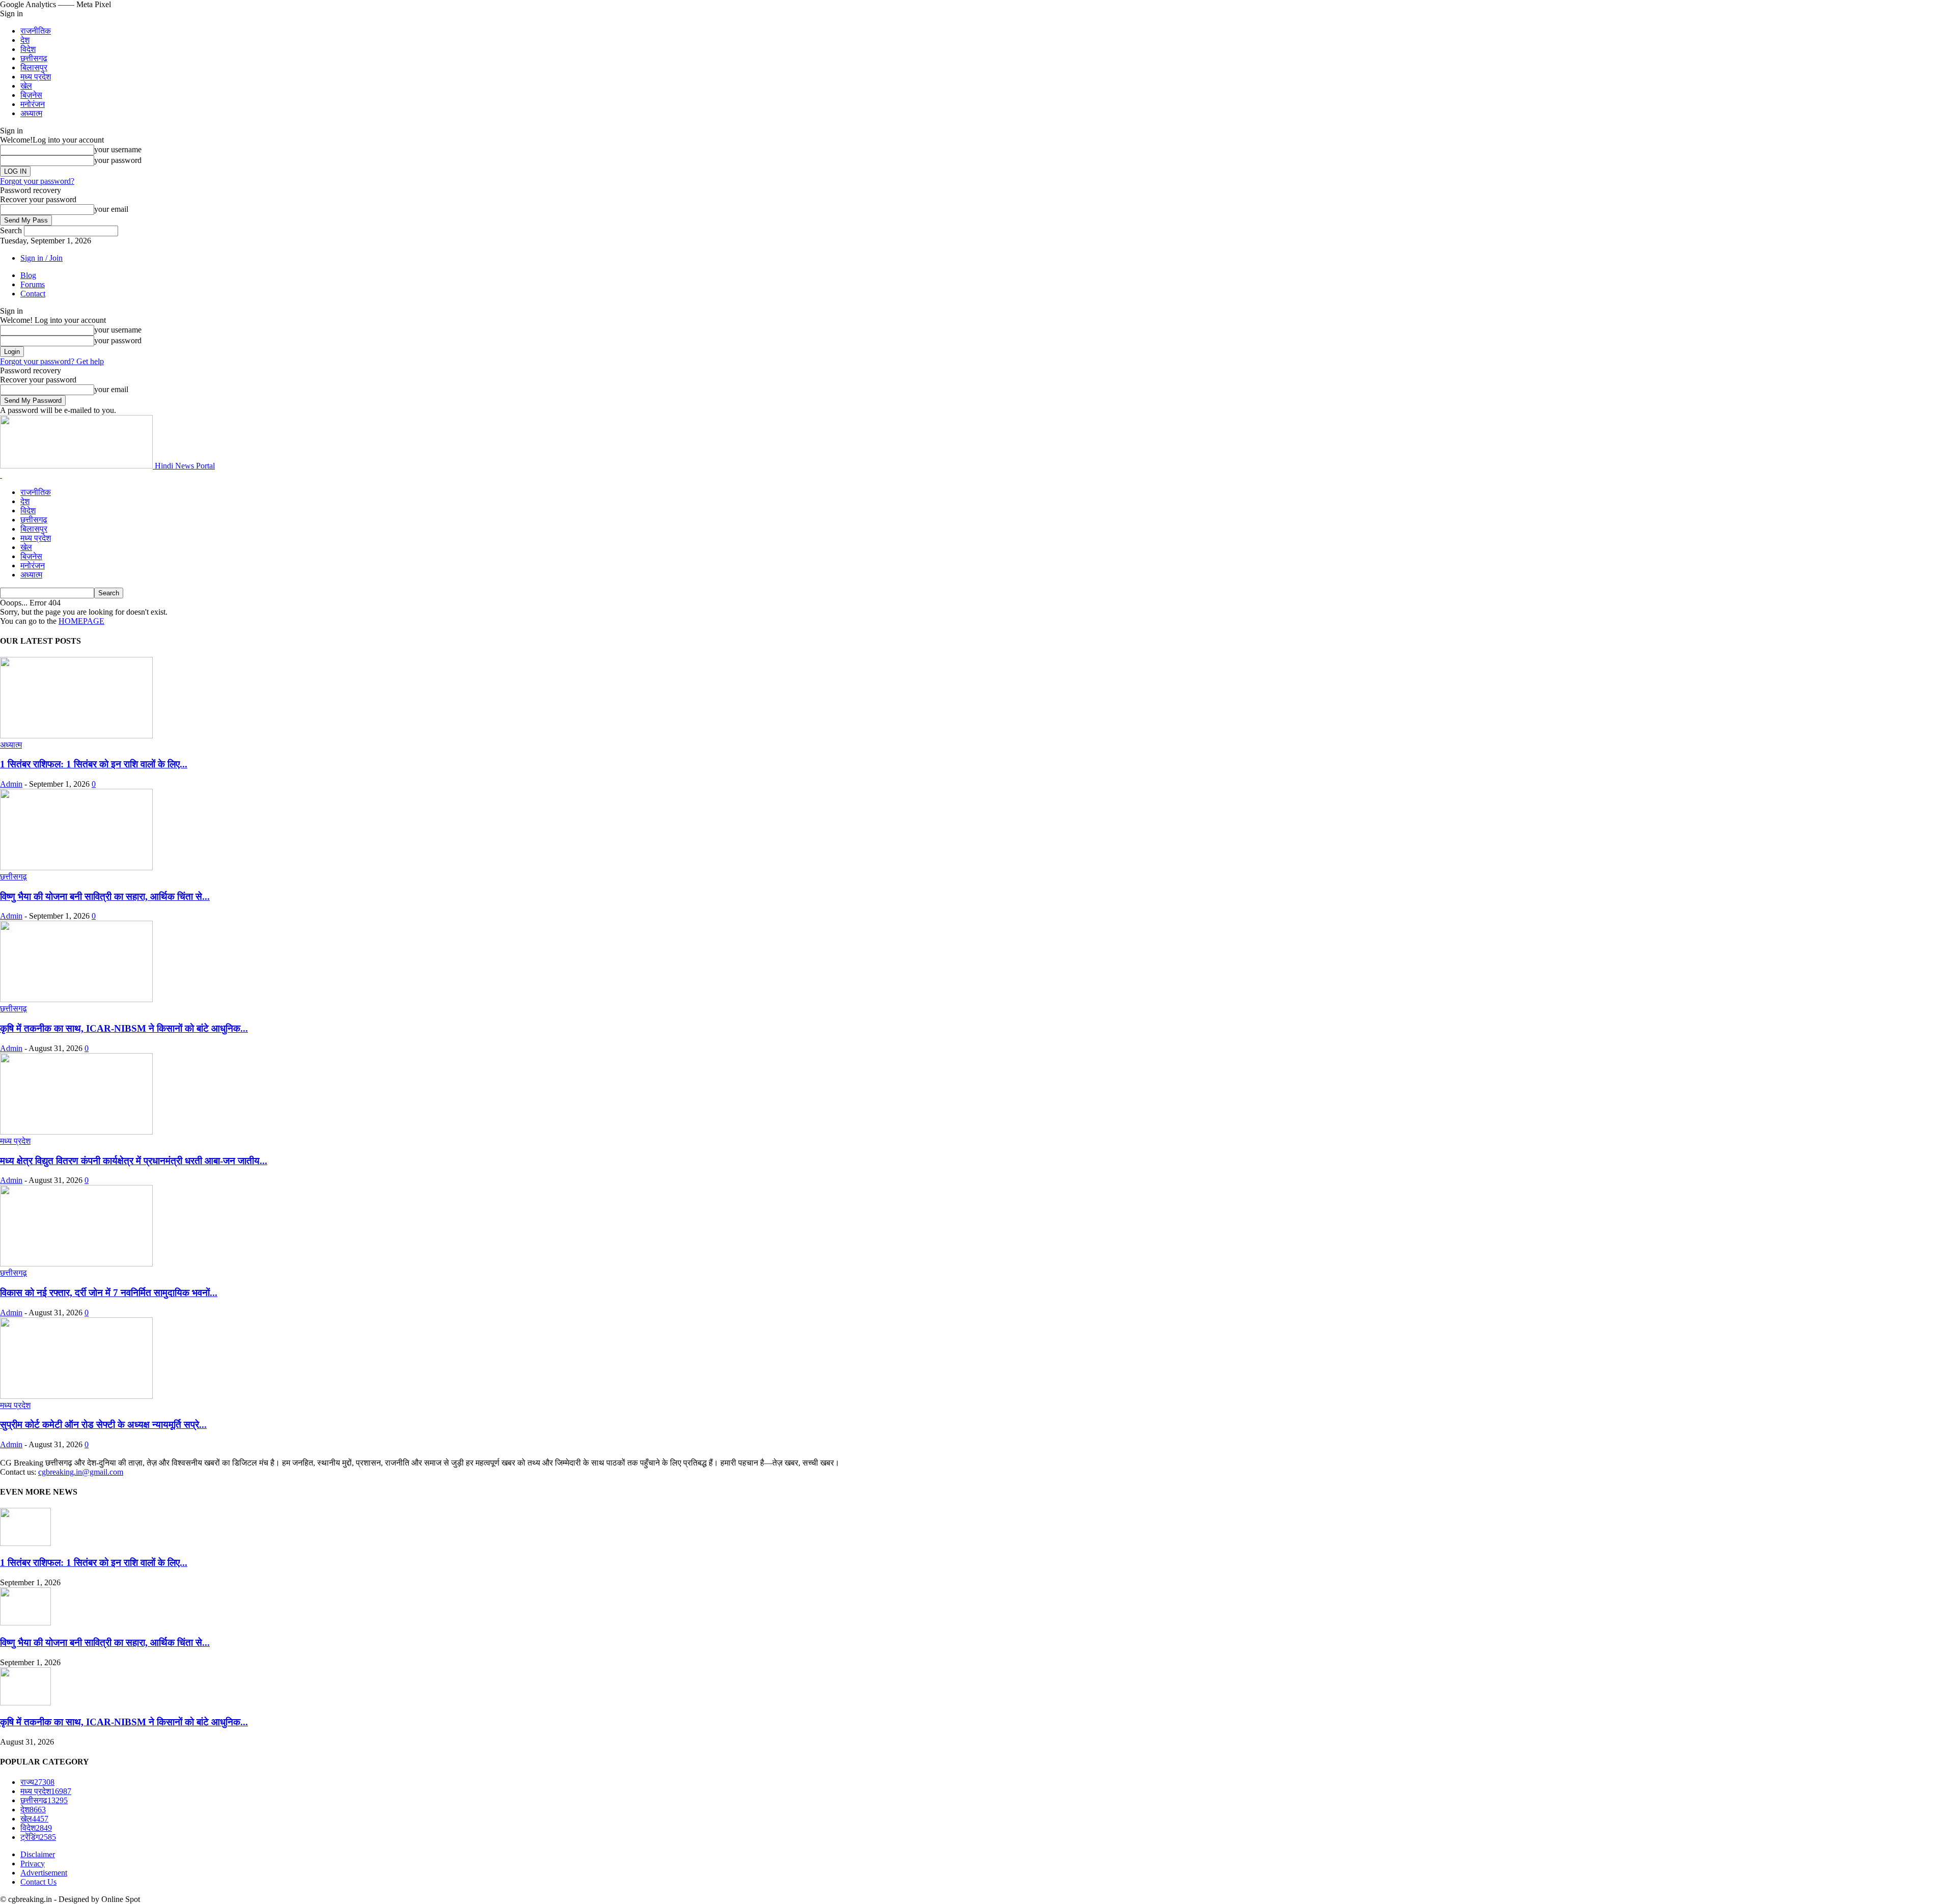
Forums (33, 284)
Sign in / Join (41, 258)
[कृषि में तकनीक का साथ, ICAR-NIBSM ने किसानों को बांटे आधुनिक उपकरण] (76, 999)
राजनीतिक (36, 31)
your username (118, 149)
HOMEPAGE (81, 621)
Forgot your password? (37, 181)
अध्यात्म (31, 113)
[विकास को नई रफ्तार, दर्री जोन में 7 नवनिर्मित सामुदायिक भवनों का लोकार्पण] (76, 1264)
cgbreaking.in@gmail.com (81, 1472)
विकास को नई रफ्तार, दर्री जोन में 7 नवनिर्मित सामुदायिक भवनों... (109, 1293)
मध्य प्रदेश (36, 77)
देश (25, 40)
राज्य (37, 1782)
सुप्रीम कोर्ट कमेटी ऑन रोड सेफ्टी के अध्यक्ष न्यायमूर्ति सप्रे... (103, 1425)
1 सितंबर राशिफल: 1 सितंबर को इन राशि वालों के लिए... (94, 764)
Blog (28, 275)
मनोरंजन (33, 104)
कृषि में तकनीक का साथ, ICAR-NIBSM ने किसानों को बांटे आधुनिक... (124, 1028)
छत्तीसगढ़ (34, 58)
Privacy (33, 1864)
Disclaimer (38, 1854)
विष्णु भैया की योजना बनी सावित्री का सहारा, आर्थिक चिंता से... (105, 896)
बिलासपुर (34, 67)
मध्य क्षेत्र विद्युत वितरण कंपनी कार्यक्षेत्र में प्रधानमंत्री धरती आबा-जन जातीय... (134, 1161)
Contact (33, 294)
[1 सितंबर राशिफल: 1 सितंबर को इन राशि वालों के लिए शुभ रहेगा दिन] (76, 736)
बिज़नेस (31, 95)
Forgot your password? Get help (52, 361)
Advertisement (44, 1873)
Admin (11, 784)
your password (118, 160)
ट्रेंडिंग (38, 1837)
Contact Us (38, 1882)
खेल (26, 86)
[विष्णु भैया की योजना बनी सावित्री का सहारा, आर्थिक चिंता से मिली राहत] (76, 867)
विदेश (28, 49)
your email (111, 209)
